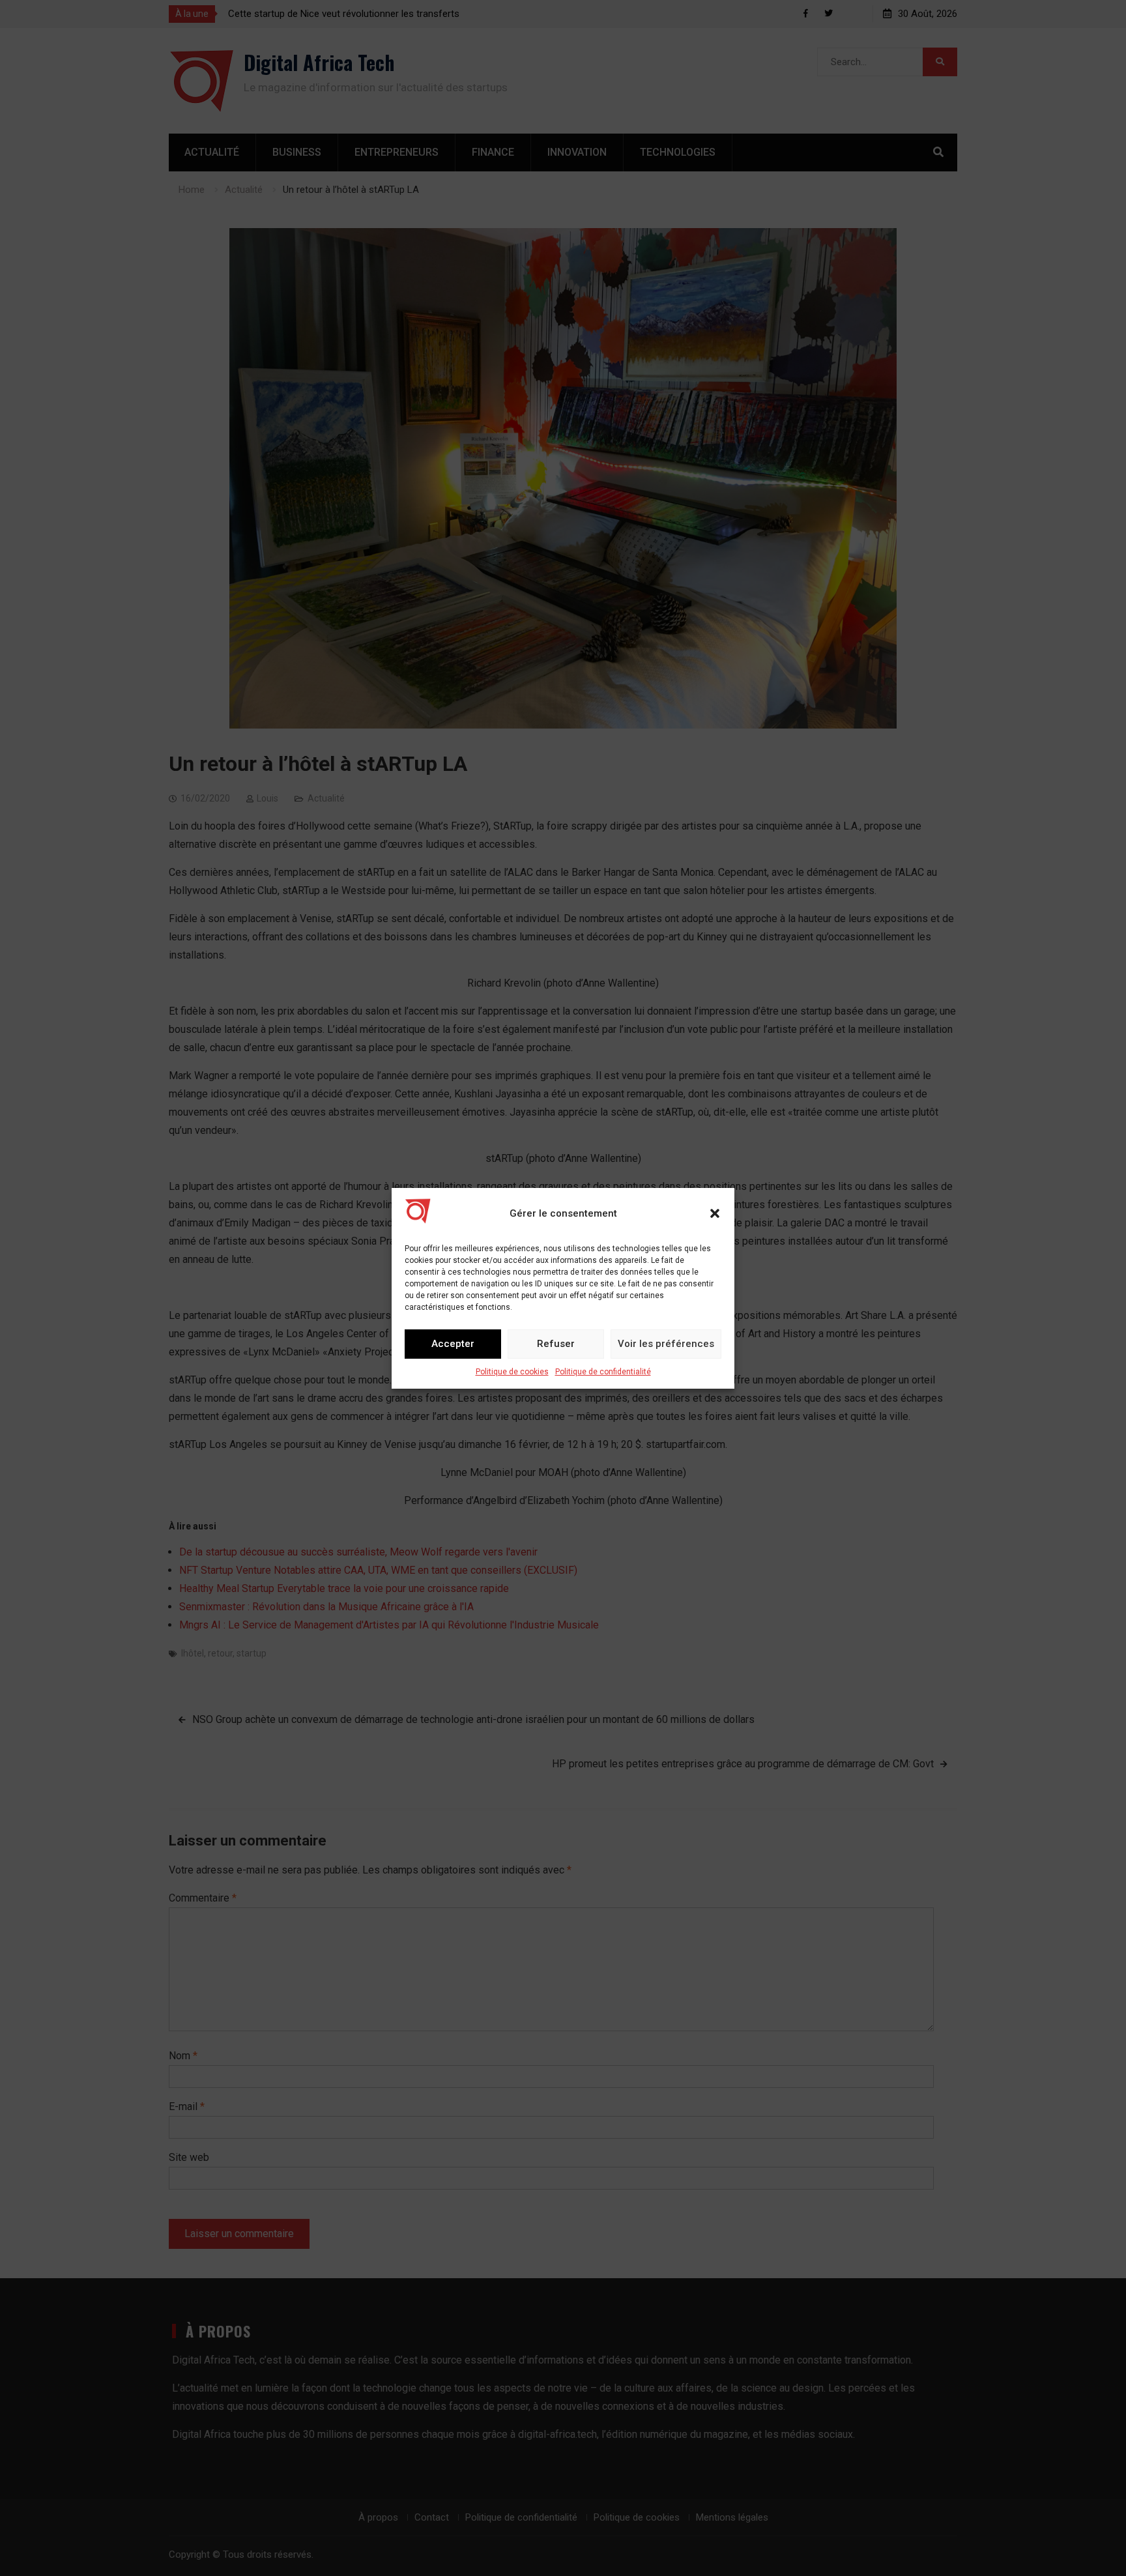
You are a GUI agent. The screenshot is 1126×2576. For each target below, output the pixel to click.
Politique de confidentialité (603, 1372)
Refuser (556, 1344)
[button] (715, 1213)
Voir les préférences (666, 1344)
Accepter (453, 1344)
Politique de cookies (512, 1372)
